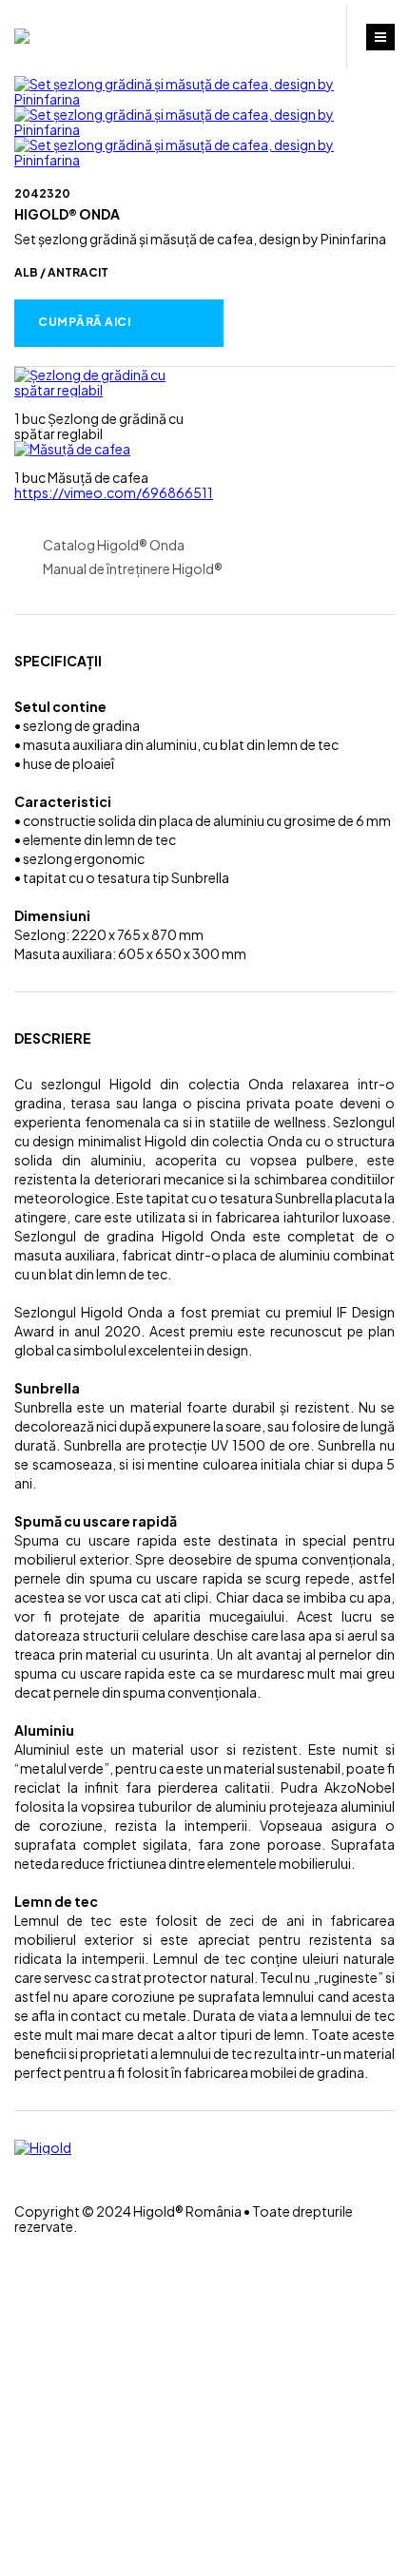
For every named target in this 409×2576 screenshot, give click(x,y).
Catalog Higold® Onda (114, 545)
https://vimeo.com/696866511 (114, 492)
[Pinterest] (19, 2195)
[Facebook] (19, 2163)
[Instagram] (19, 2179)
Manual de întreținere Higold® (133, 569)
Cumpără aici (84, 322)
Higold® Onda (67, 214)
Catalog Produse (303, 38)
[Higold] (22, 36)
